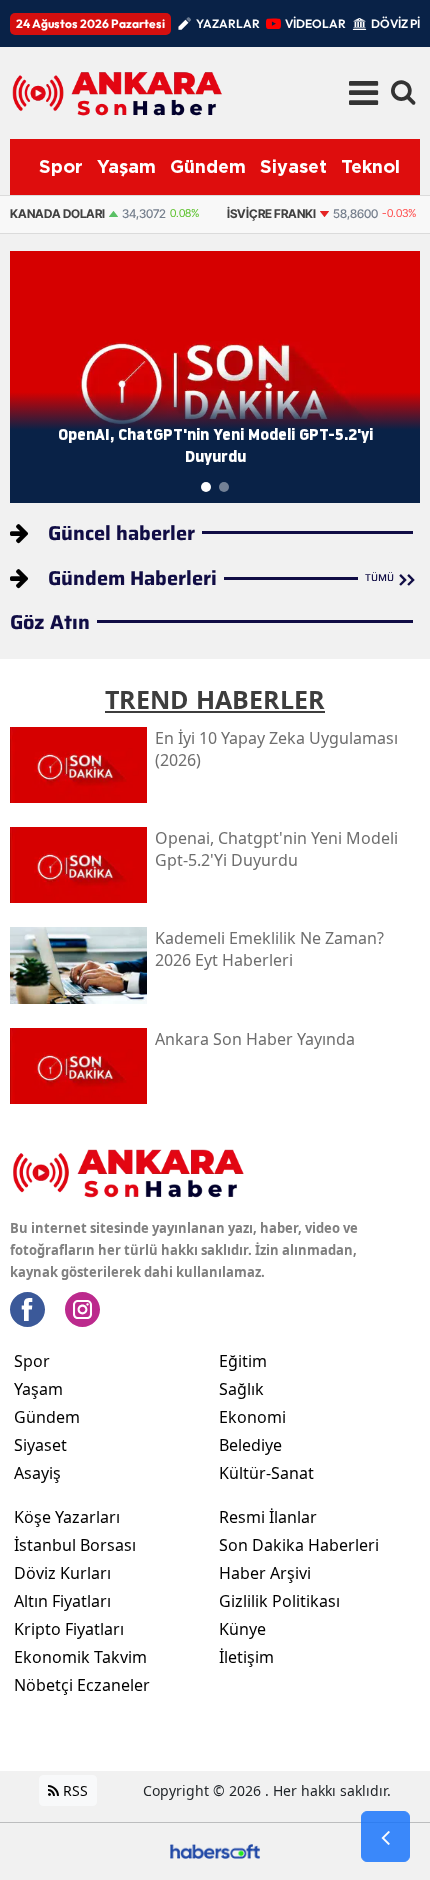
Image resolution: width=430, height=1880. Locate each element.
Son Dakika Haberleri (299, 1545)
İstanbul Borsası (75, 1545)
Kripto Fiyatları (69, 1629)
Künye (242, 1629)
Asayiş (37, 1473)
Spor (32, 1361)
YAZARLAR (228, 23)
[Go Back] (385, 1837)
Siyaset (40, 1445)
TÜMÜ (379, 577)
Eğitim (243, 1361)
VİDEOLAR (315, 23)
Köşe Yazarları (67, 1517)
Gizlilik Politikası (279, 1601)
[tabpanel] (214, 376)
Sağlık (241, 1389)
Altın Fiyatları (62, 1601)
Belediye (250, 1445)
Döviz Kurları (62, 1573)
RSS (73, 1790)
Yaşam (38, 1389)
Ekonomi (252, 1417)
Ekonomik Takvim (80, 1657)
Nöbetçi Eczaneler (82, 1685)
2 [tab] (224, 487)
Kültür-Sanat (266, 1473)
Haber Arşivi (265, 1573)
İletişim (246, 1657)
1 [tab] (206, 487)
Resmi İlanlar (268, 1517)
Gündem (47, 1417)
